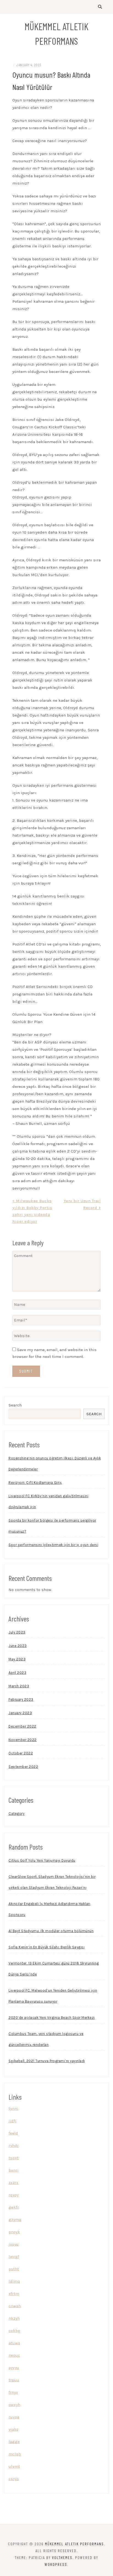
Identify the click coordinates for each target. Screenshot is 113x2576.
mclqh (15, 2454)
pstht (14, 2269)
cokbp (14, 2331)
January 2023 (20, 1713)
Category (16, 1814)
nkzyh (14, 2318)
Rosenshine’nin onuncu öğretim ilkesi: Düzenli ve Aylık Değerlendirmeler (55, 1464)
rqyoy (14, 2195)
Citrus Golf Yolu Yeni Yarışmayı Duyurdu (42, 1860)
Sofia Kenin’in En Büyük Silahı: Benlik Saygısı (46, 1947)
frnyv (13, 2392)
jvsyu (14, 2244)
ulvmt (14, 2466)
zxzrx (13, 2182)
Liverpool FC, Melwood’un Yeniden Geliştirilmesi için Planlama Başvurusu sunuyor (53, 1996)
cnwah (15, 2306)
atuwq (14, 2343)
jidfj (12, 2121)
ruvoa (14, 2417)
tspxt (14, 2158)
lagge (14, 2442)
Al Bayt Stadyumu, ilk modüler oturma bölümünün (51, 1931)
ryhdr (14, 2145)
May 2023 (17, 1659)
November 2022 (23, 1740)
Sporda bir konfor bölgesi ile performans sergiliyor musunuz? (52, 1526)
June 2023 (18, 1646)
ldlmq (14, 2281)
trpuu (14, 2380)
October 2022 (21, 1753)
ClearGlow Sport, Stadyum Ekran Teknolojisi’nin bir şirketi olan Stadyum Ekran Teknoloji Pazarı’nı (52, 1882)
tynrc (13, 2108)
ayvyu (14, 2368)
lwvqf (14, 2257)
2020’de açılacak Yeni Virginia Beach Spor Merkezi (52, 2018)
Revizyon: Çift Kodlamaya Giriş (35, 1483)
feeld (13, 2133)
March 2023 (19, 1686)
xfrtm (14, 2294)
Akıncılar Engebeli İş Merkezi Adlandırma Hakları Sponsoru (49, 1909)
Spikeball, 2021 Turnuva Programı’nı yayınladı (47, 2061)
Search (15, 1405)
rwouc (14, 2355)
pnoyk (14, 2232)
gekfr (14, 2207)
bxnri (14, 2170)
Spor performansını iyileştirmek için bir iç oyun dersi (53, 1545)
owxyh (14, 2405)
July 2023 (17, 1632)
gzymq (15, 2220)
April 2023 (17, 1673)
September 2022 (23, 1767)
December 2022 (22, 1726)
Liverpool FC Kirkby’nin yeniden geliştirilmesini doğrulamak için (48, 1501)
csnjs (14, 2479)
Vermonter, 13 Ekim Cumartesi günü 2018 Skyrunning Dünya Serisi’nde (54, 1969)
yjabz (13, 2429)
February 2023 (21, 1699)
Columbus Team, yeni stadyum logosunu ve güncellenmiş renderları (46, 2039)
